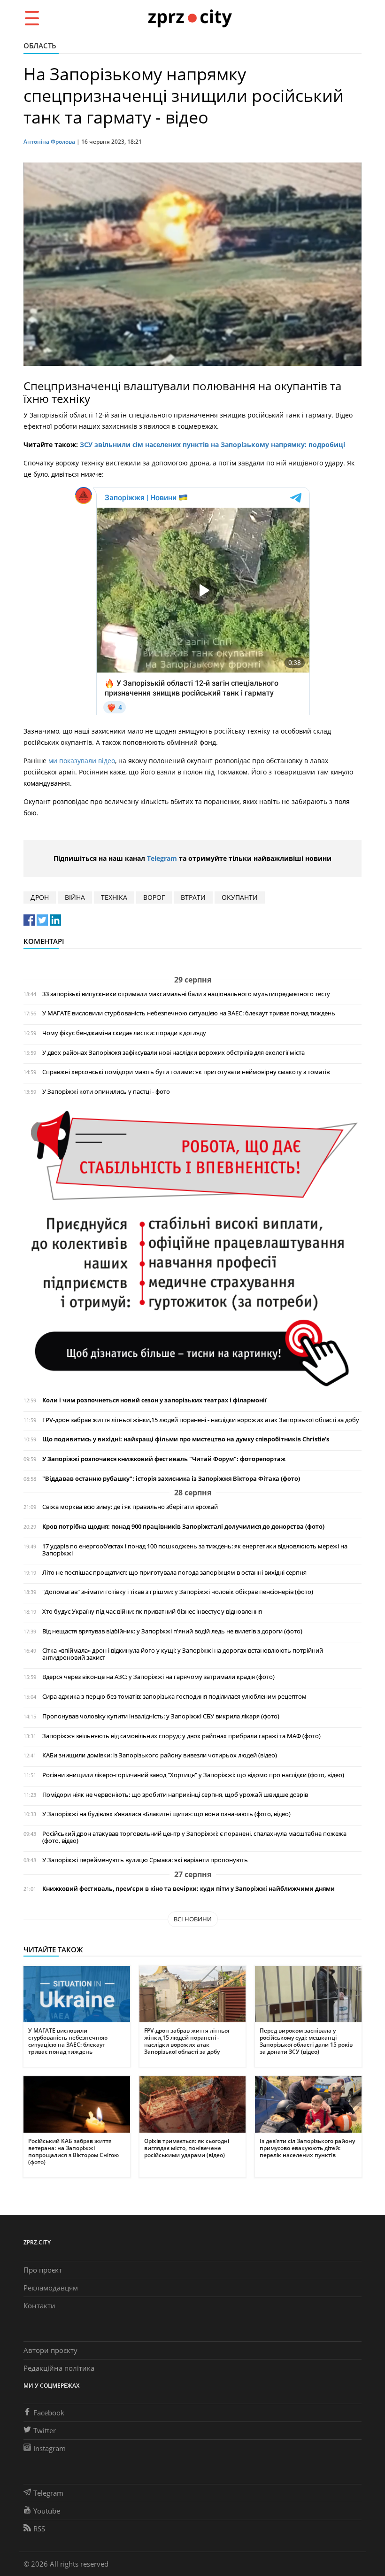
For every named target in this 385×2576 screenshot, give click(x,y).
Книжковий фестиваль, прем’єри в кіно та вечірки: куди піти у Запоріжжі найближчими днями (189, 1889)
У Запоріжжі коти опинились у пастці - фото (106, 1092)
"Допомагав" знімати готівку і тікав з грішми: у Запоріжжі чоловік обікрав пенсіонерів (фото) (178, 1592)
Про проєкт (43, 2270)
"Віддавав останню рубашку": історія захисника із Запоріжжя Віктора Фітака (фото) (171, 1479)
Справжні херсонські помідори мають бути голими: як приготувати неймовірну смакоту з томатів (186, 1072)
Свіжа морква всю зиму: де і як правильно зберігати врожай (130, 1507)
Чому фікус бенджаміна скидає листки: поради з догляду (124, 1033)
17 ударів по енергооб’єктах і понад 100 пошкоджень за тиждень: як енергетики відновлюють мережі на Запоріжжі (195, 1550)
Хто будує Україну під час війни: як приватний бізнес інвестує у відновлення (152, 1612)
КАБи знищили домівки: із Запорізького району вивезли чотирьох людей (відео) (160, 1755)
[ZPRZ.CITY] (190, 18)
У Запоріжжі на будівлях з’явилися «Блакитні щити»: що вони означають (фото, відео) (166, 1814)
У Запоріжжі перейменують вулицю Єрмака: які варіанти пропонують (145, 1860)
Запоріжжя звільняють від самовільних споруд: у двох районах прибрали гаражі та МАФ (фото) (181, 1736)
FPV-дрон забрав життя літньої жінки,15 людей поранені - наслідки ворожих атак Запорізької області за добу (201, 1420)
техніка (114, 897)
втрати (193, 897)
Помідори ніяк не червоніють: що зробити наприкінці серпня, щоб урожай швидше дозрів (175, 1795)
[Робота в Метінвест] (192, 1248)
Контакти (39, 2305)
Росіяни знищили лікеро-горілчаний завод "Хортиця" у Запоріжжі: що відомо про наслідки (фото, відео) (193, 1775)
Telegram (162, 858)
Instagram (50, 2448)
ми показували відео (82, 761)
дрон (40, 897)
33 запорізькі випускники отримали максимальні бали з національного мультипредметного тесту (186, 994)
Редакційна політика (59, 2368)
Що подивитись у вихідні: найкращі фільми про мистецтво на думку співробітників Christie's (186, 1439)
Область (40, 46)
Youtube (47, 2511)
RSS (39, 2529)
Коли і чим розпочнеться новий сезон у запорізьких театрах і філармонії (154, 1400)
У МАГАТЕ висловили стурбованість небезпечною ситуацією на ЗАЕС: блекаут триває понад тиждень (189, 1013)
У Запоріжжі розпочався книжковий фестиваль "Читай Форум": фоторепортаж (164, 1459)
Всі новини (193, 1919)
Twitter (45, 2430)
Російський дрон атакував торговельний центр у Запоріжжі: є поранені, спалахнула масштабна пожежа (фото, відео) (194, 1837)
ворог (154, 897)
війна (75, 897)
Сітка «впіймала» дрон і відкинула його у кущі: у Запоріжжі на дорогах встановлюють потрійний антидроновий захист (183, 1654)
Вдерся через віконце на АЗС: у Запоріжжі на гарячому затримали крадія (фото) (158, 1677)
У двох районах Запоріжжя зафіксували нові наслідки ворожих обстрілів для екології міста (173, 1053)
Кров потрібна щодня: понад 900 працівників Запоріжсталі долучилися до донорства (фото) (183, 1527)
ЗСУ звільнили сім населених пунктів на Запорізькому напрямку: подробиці (212, 445)
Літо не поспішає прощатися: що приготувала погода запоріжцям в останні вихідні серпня (174, 1573)
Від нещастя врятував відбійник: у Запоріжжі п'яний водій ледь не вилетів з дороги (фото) (172, 1631)
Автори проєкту (50, 2350)
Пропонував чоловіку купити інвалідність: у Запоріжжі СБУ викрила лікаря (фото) (161, 1716)
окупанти (240, 897)
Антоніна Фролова (49, 142)
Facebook (49, 2413)
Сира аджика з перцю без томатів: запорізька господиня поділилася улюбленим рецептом (174, 1697)
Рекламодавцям (51, 2288)
